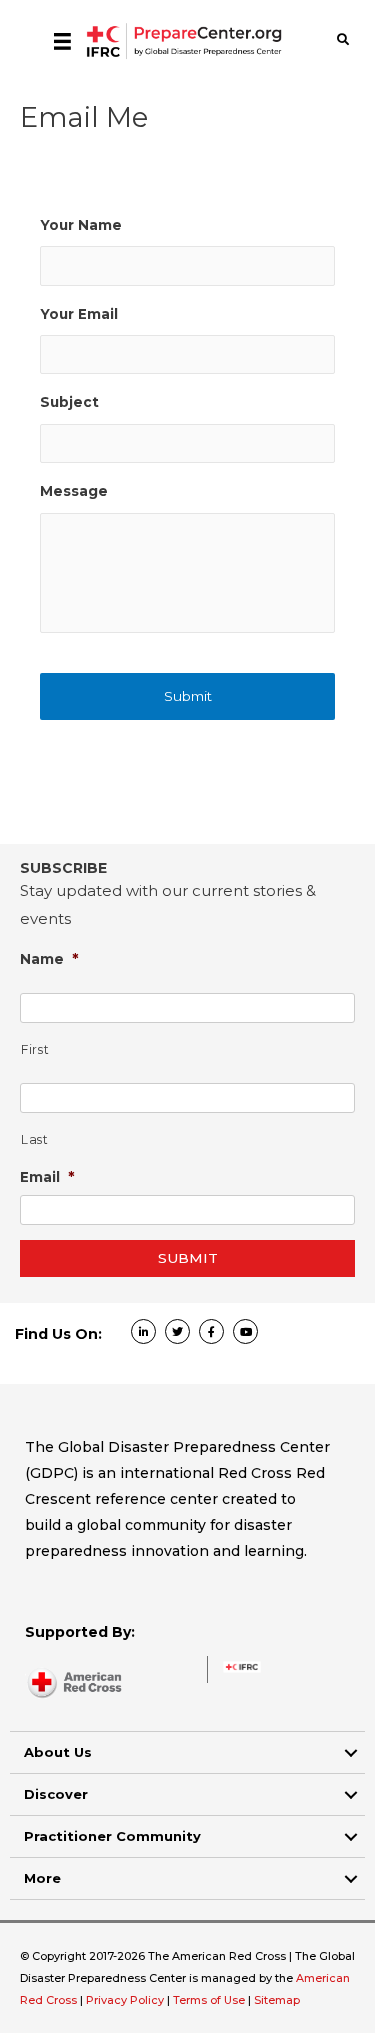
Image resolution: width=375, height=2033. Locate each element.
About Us (58, 1752)
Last (35, 1139)
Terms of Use (209, 2000)
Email (47, 1176)
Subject (69, 402)
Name (49, 958)
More (42, 1878)
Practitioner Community (112, 1836)
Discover (56, 1794)
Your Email (79, 314)
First (35, 1049)
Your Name (81, 225)
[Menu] (62, 41)
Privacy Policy (126, 2000)
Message (74, 491)
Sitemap (277, 2000)
